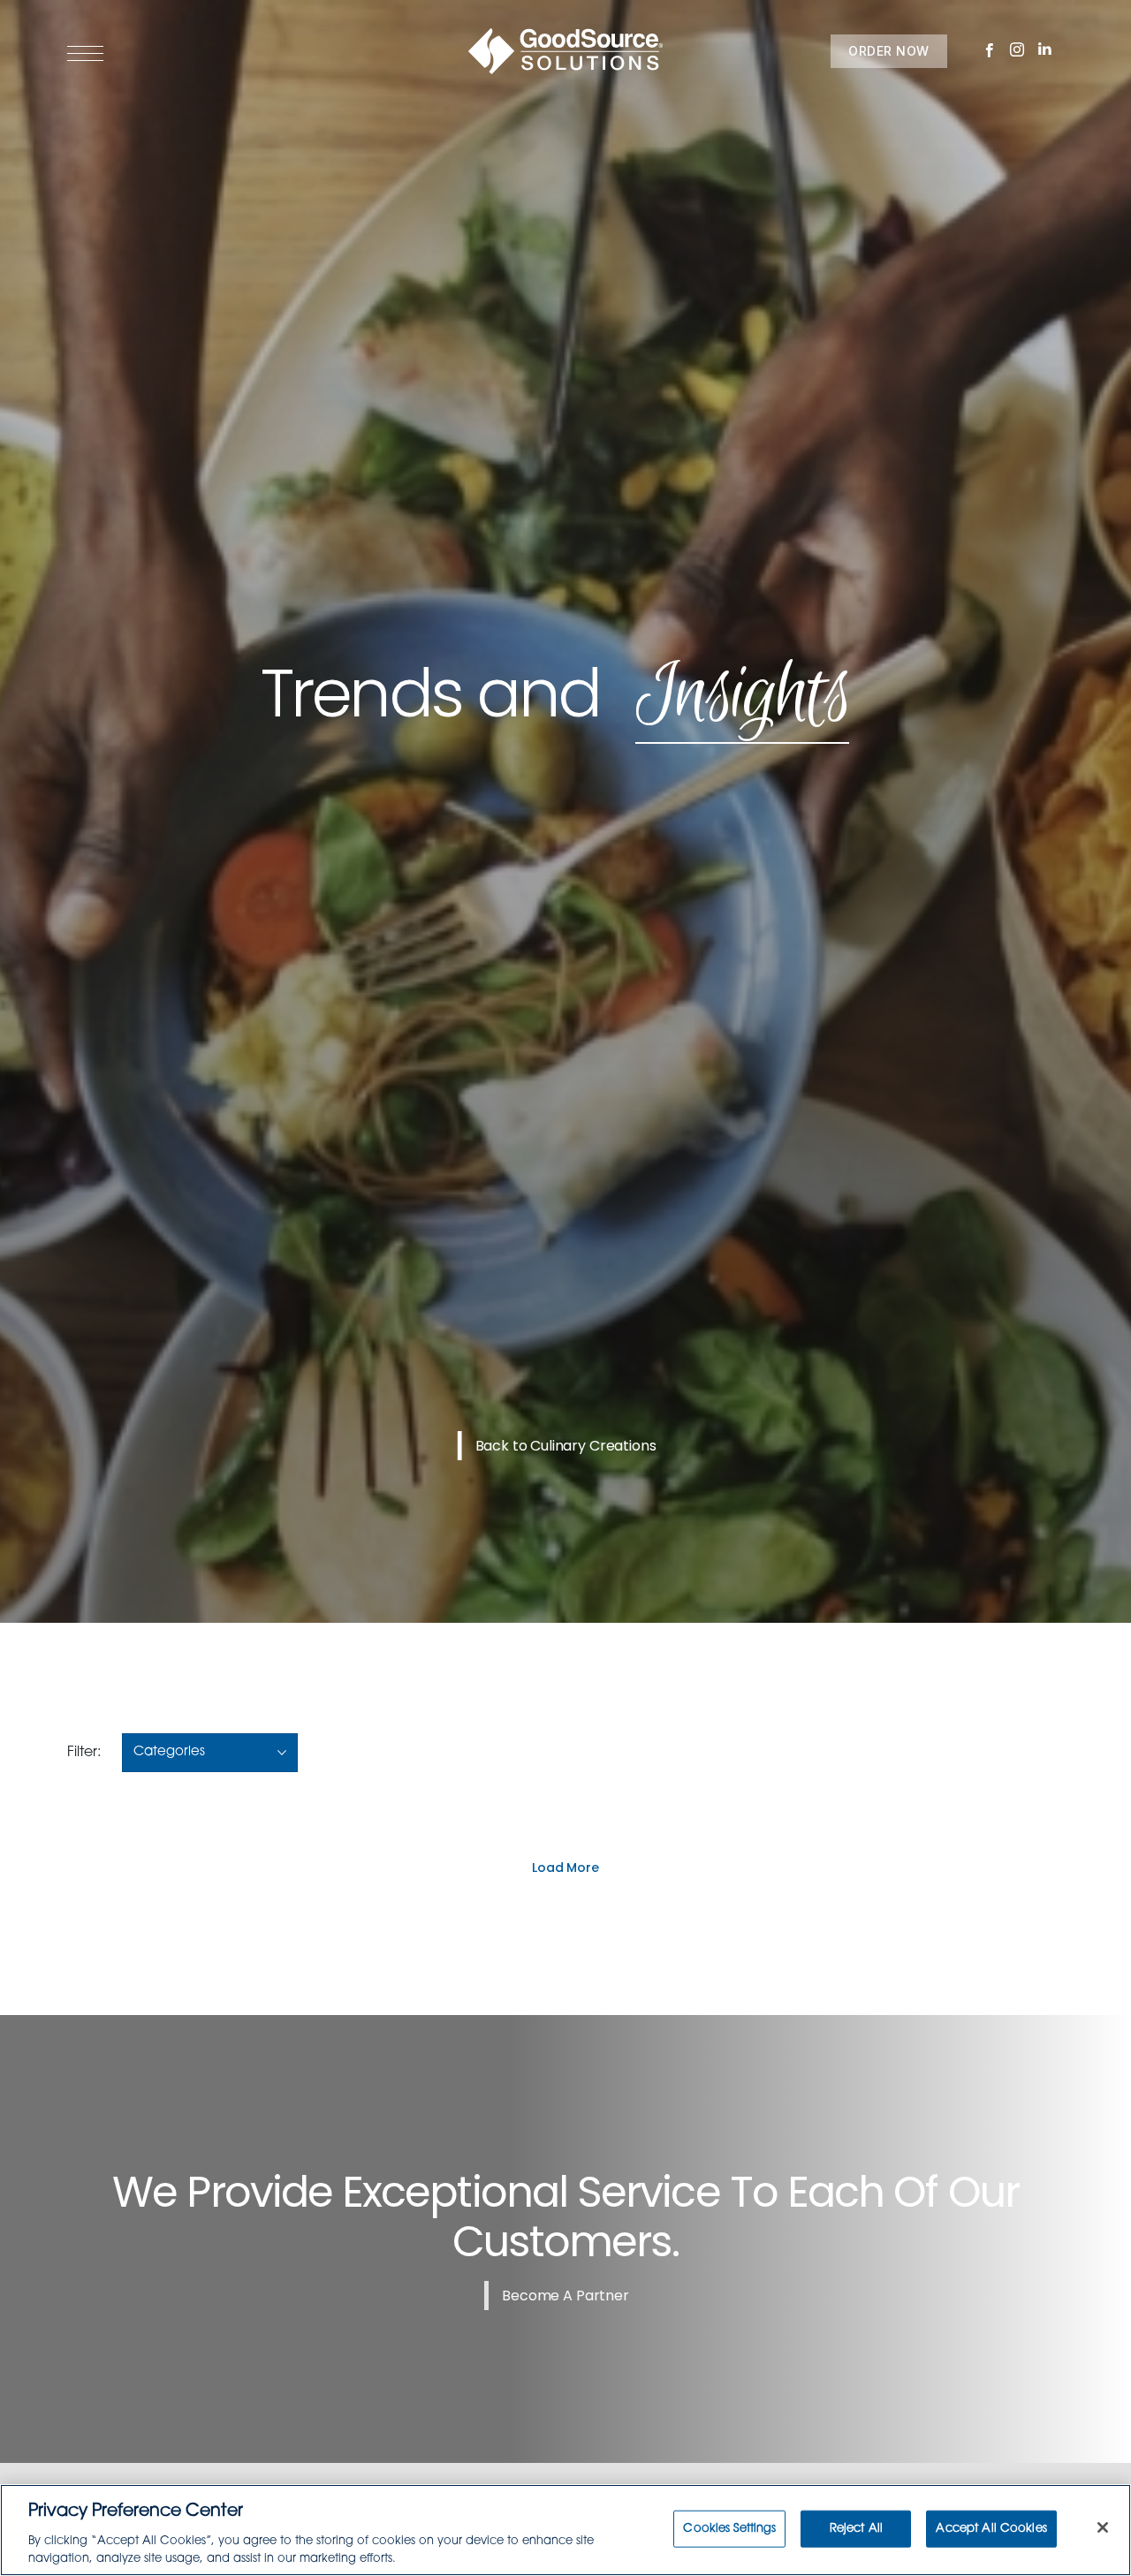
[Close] (1103, 2527)
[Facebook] (990, 51)
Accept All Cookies (991, 2529)
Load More (565, 1868)
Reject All (856, 2529)
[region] (565, 2530)
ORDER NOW (889, 51)
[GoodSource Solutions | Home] (565, 51)
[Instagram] (1017, 51)
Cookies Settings (729, 2529)
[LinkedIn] (1046, 50)
